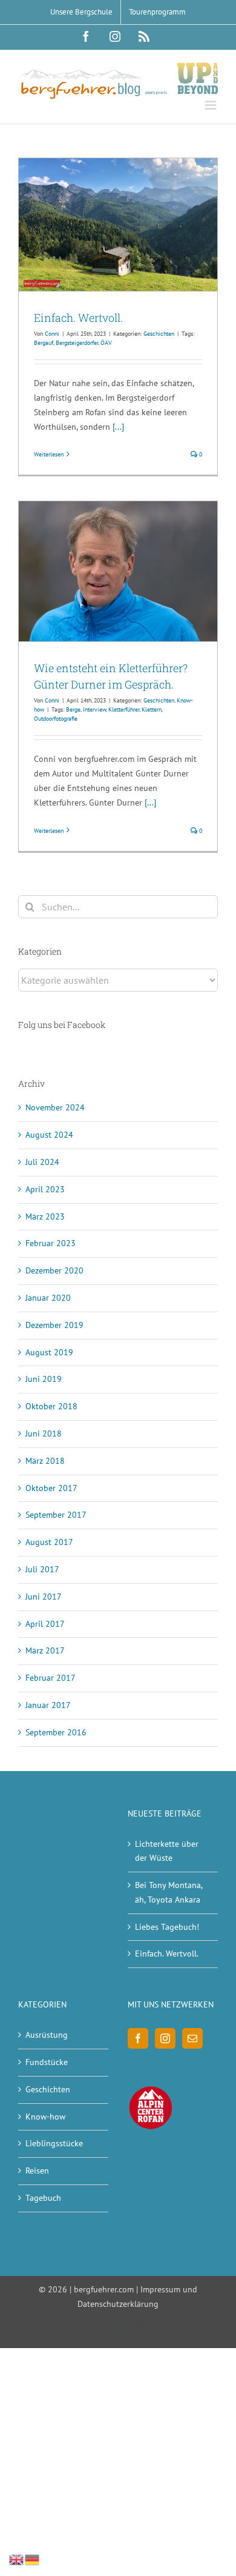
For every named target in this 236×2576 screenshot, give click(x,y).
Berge (73, 709)
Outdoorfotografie (56, 719)
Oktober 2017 (51, 1488)
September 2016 (56, 1732)
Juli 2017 (42, 1569)
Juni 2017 (44, 1597)
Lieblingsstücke (54, 2143)
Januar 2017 (48, 1705)
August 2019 (49, 1352)
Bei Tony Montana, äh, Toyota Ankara (169, 1892)
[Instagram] (165, 2038)
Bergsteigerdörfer (77, 343)
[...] (118, 427)
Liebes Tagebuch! (167, 1927)
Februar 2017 (51, 1678)
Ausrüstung (47, 2035)
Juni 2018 (44, 1433)
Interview (94, 709)
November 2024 (55, 1107)
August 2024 (49, 1135)
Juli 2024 (42, 1162)
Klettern (152, 709)
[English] (17, 2559)
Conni (52, 334)
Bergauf (44, 343)
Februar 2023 (51, 1243)
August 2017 (49, 1542)
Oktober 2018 (51, 1406)
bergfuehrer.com (104, 2289)
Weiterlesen (49, 454)
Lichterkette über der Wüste (167, 1851)
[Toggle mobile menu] (211, 105)
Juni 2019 (44, 1379)
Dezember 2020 (54, 1270)
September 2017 (56, 1515)
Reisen (37, 2171)
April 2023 (45, 1189)
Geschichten (159, 334)
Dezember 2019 (54, 1325)
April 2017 (45, 1624)
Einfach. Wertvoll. (78, 318)
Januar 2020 (48, 1298)
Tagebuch (43, 2198)
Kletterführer (124, 709)
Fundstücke (47, 2062)
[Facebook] (138, 2038)
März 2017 (45, 1650)
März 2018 (45, 1461)
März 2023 (45, 1216)
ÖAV (106, 343)
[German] (33, 2559)
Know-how (45, 2117)
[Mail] (192, 2038)
